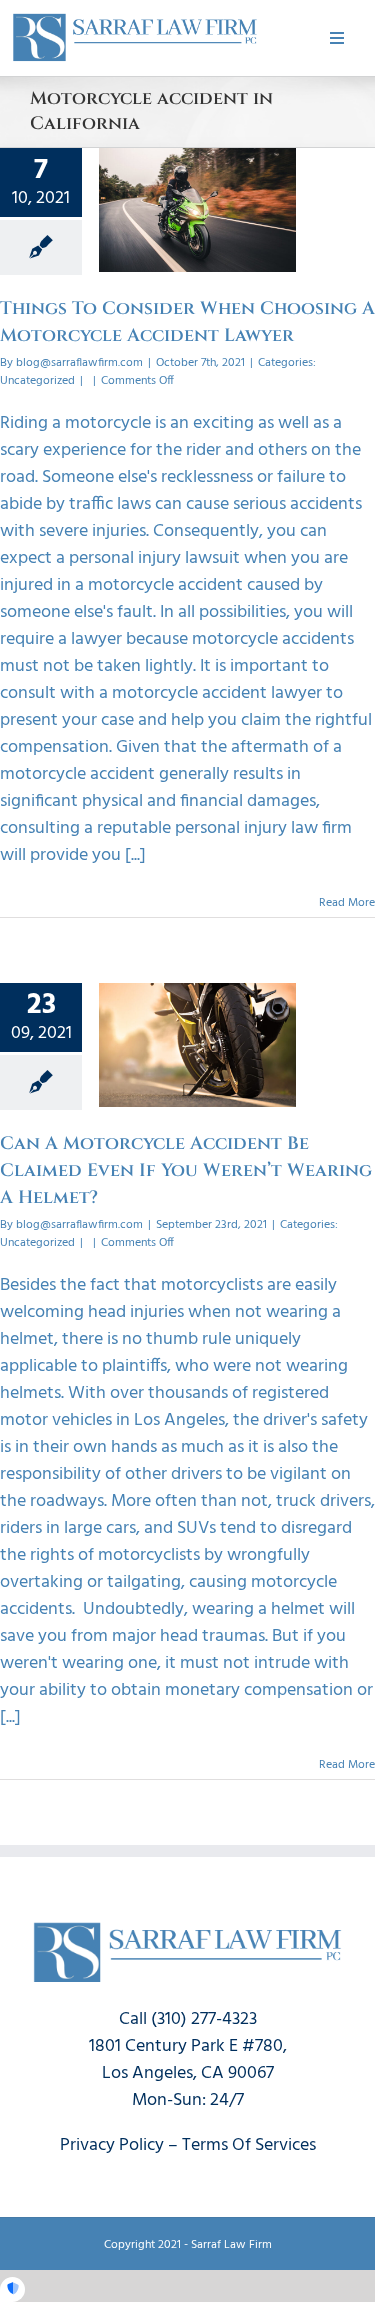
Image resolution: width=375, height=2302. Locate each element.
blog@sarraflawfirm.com (79, 363)
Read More (347, 903)
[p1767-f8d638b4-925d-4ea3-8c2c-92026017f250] (135, 18)
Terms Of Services (249, 2145)
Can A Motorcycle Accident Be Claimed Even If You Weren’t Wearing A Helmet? (186, 1170)
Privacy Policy (112, 2145)
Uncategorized (37, 381)
